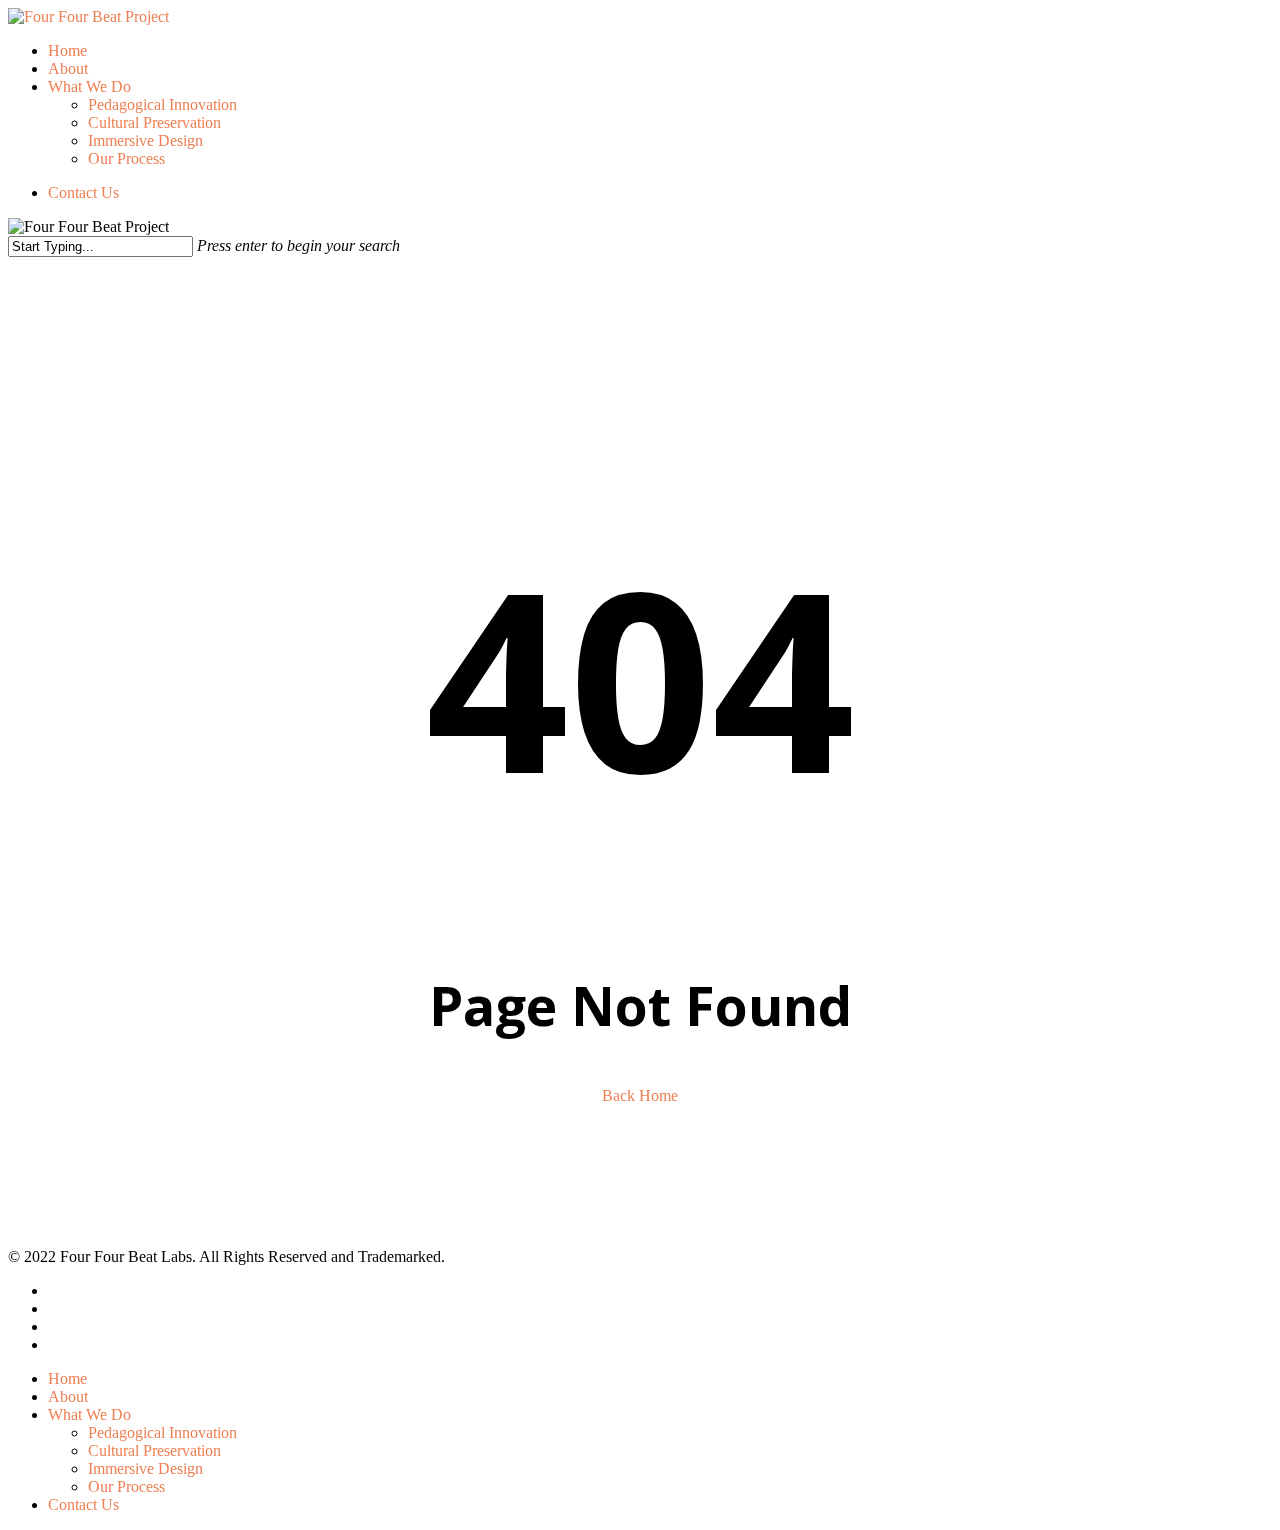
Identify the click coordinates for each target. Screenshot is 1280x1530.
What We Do (89, 1414)
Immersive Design (145, 1468)
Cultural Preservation (154, 1450)
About (68, 1396)
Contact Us (83, 1504)
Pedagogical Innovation (162, 1432)
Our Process (126, 1486)
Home (67, 1378)
